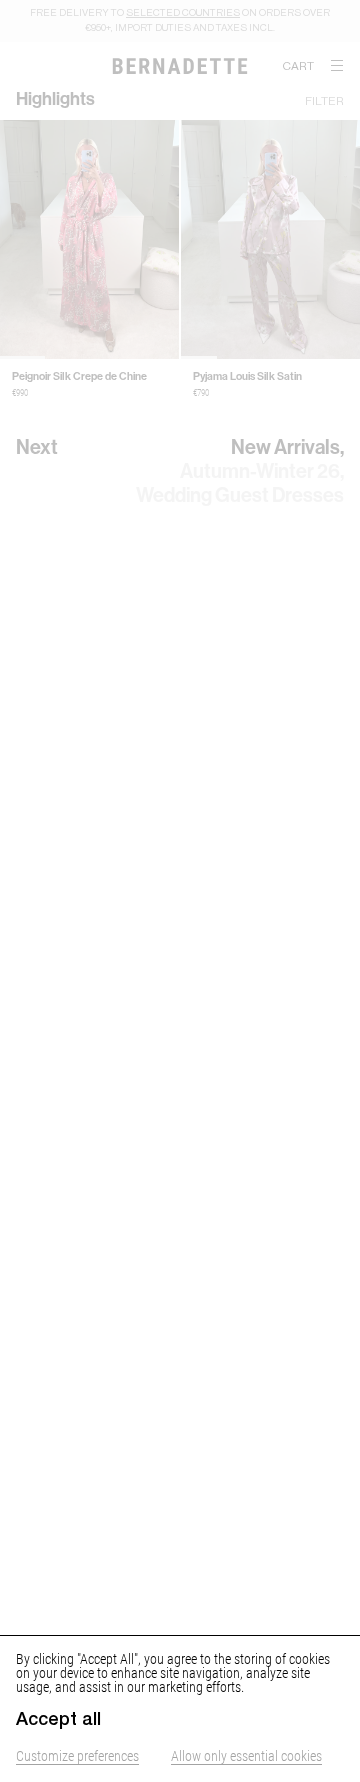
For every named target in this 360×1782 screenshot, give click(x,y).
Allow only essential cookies (246, 1755)
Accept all (58, 1719)
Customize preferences (77, 1755)
